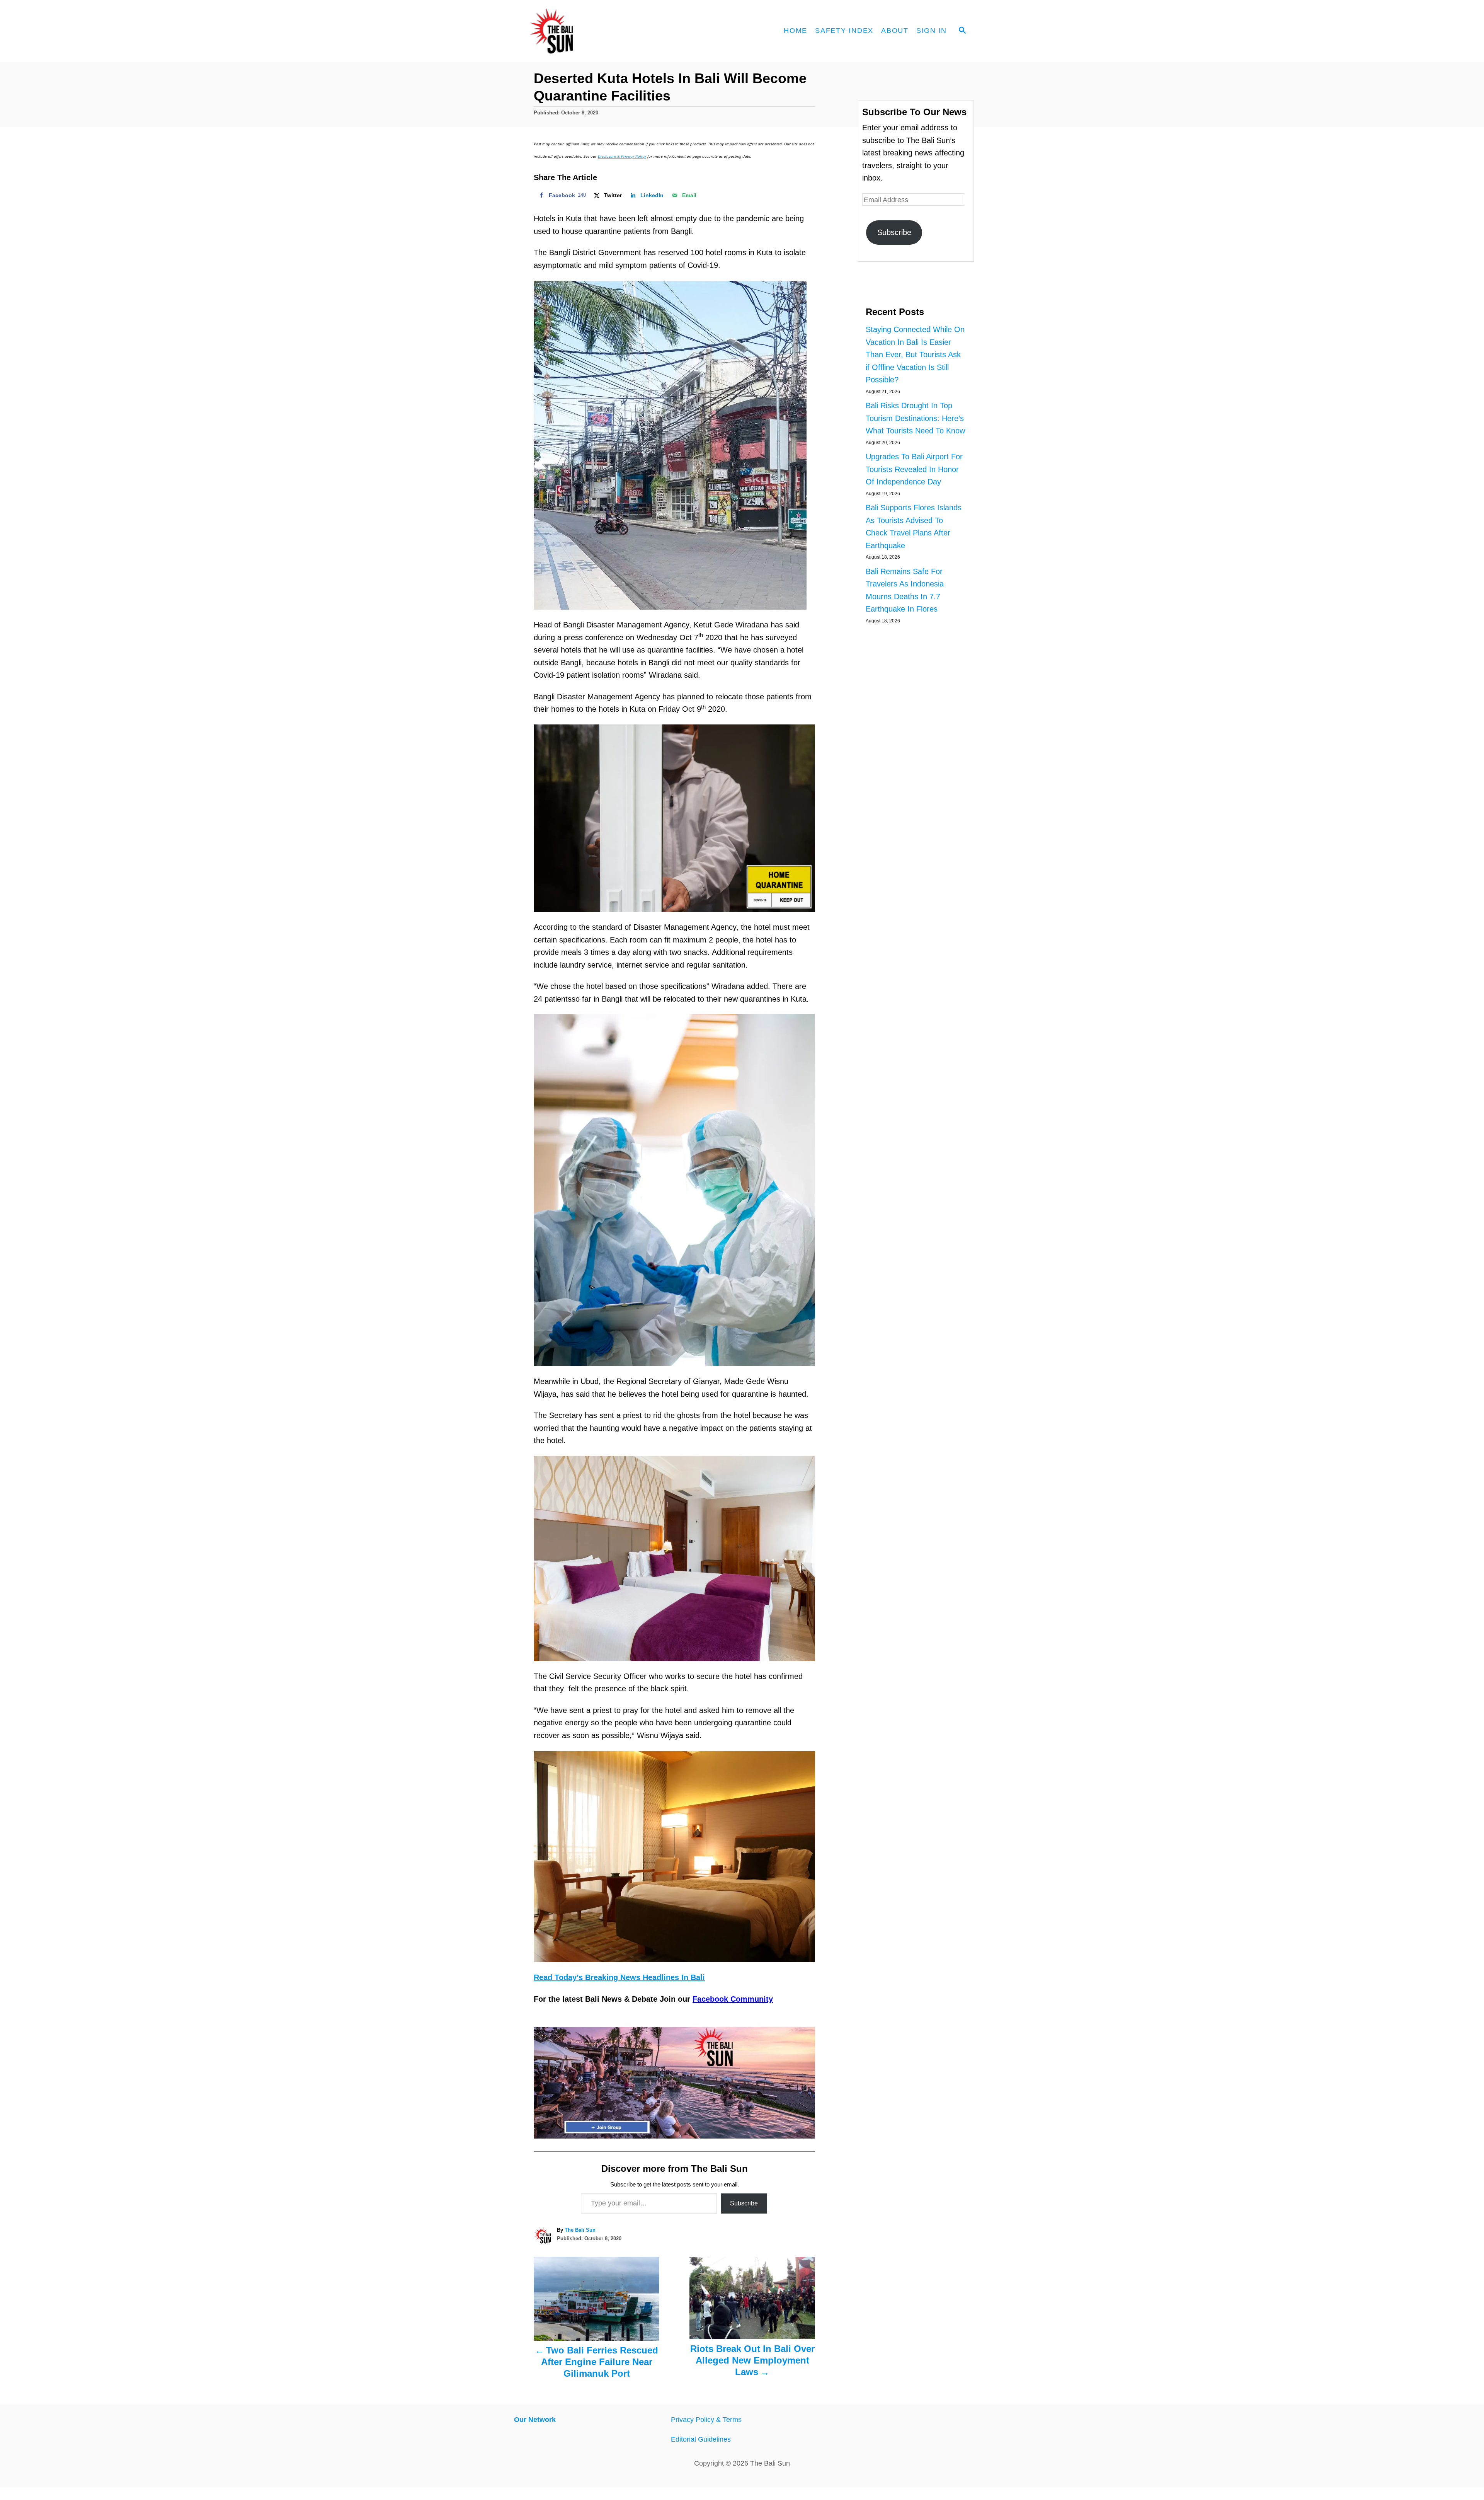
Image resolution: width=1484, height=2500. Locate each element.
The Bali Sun (580, 2230)
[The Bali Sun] (580, 31)
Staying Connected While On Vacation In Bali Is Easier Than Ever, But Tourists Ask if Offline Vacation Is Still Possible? (915, 354)
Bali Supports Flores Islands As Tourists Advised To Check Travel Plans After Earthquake (914, 527)
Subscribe (744, 2203)
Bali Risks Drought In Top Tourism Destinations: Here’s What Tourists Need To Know (915, 418)
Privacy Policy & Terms (706, 2420)
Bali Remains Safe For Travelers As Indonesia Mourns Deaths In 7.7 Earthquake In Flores (905, 590)
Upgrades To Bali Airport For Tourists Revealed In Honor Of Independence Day (914, 469)
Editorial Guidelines (701, 2439)
